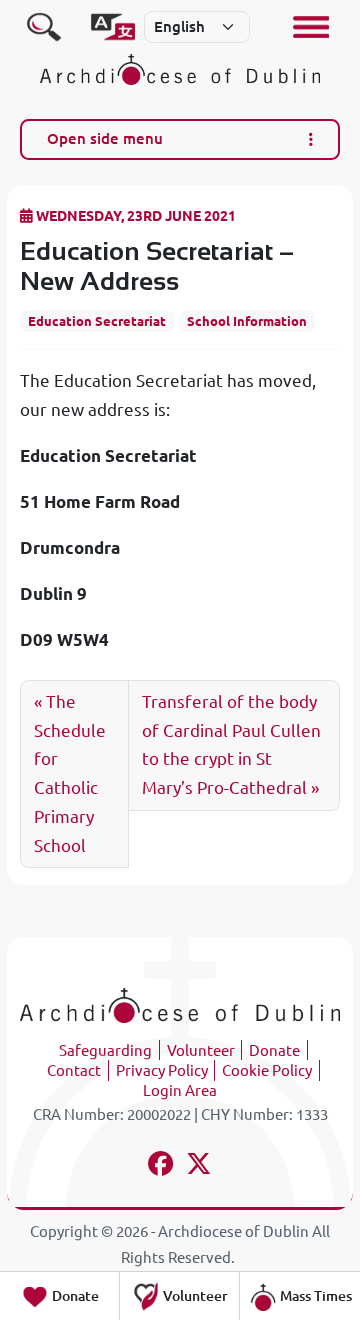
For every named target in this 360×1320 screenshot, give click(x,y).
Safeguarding (105, 1050)
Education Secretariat (97, 321)
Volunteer (201, 1050)
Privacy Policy (162, 1070)
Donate (274, 1050)
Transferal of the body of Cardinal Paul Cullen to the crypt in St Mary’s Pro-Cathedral (231, 745)
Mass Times (314, 1296)
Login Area (180, 1090)
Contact (74, 1070)
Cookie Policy (267, 1070)
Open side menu (105, 138)
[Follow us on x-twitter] (199, 1166)
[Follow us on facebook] (161, 1166)
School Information (247, 321)
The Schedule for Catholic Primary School (70, 774)
